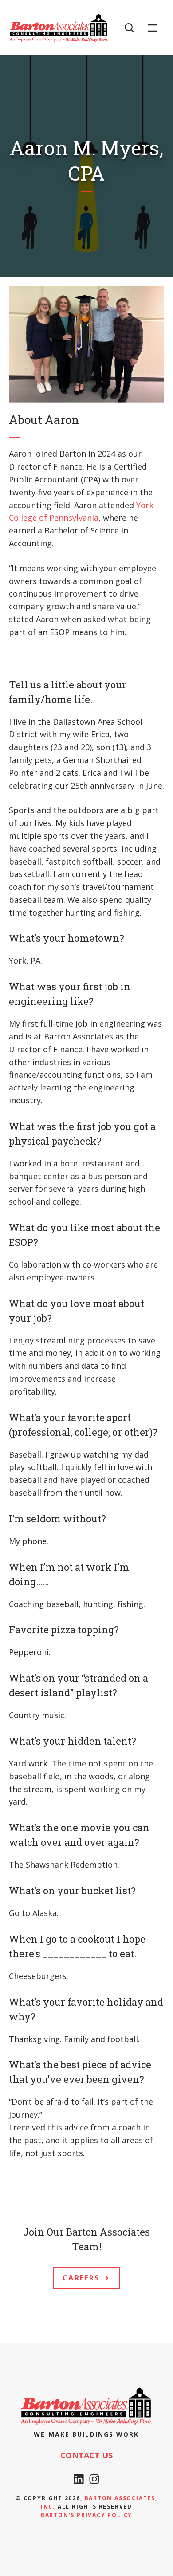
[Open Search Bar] (130, 28)
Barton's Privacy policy (86, 2515)
